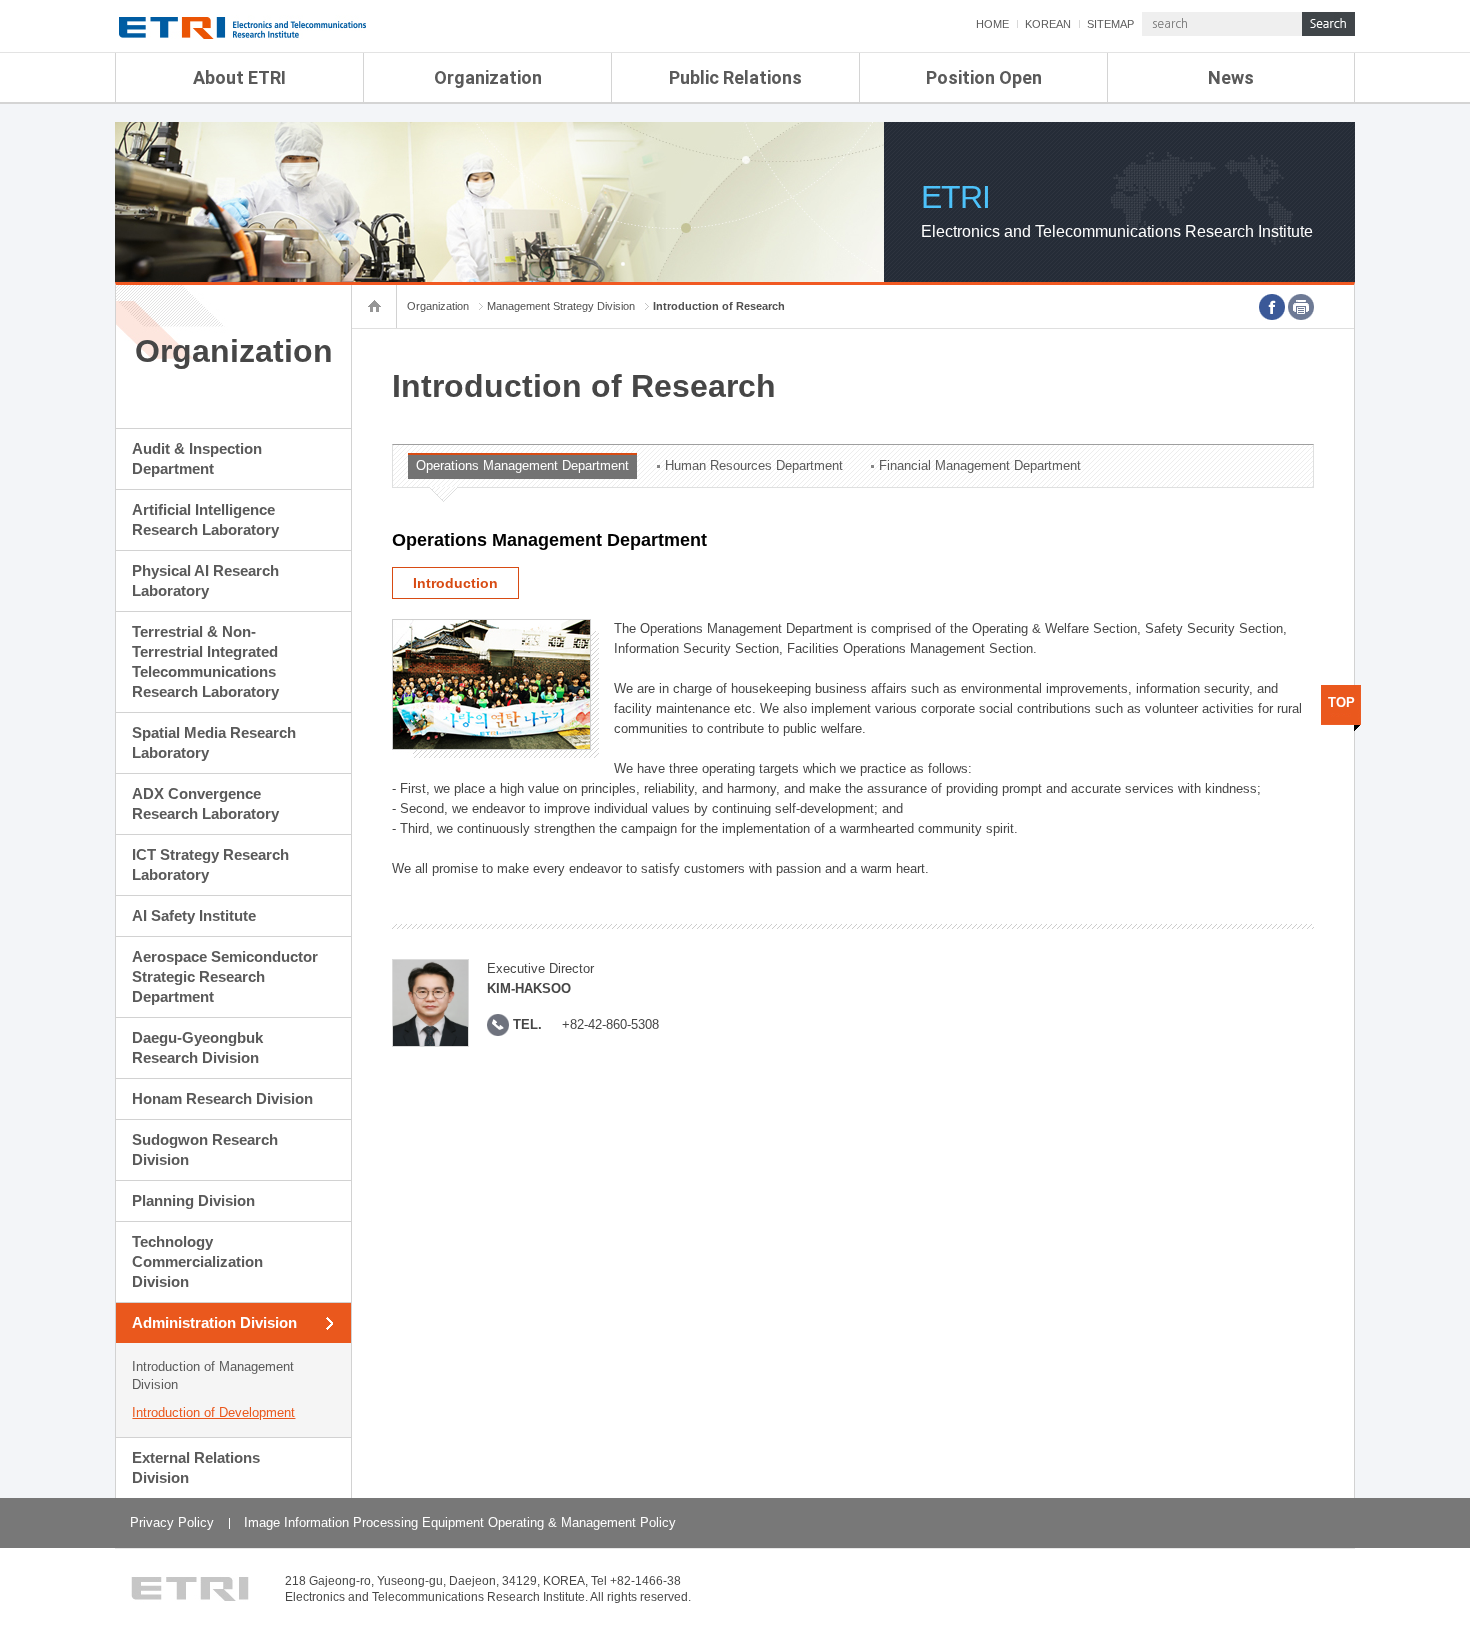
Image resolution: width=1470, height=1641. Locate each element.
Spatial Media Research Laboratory (214, 742)
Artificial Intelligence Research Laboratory (205, 519)
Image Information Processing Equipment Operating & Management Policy (460, 1522)
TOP (1341, 702)
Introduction (455, 583)
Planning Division (193, 1200)
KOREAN (1048, 24)
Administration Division (214, 1322)
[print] (1301, 307)
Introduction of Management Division (213, 1375)
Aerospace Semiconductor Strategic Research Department (225, 976)
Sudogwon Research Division (205, 1149)
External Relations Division (196, 1467)
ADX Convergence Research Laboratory (205, 803)
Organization (488, 77)
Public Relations (735, 77)
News (1231, 77)
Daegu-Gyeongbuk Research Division (197, 1047)
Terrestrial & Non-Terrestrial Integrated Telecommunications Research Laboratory (205, 661)
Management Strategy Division (561, 306)
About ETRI (239, 77)
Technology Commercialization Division (197, 1261)
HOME (992, 24)
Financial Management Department (980, 465)
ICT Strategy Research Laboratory (210, 864)
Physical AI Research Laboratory (205, 580)
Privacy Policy (172, 1522)
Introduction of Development (213, 1412)
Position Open (984, 77)
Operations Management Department (522, 465)
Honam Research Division (222, 1098)
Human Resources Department (754, 465)
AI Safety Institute (194, 915)
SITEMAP (1110, 24)
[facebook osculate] (1272, 307)
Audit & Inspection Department (197, 458)
